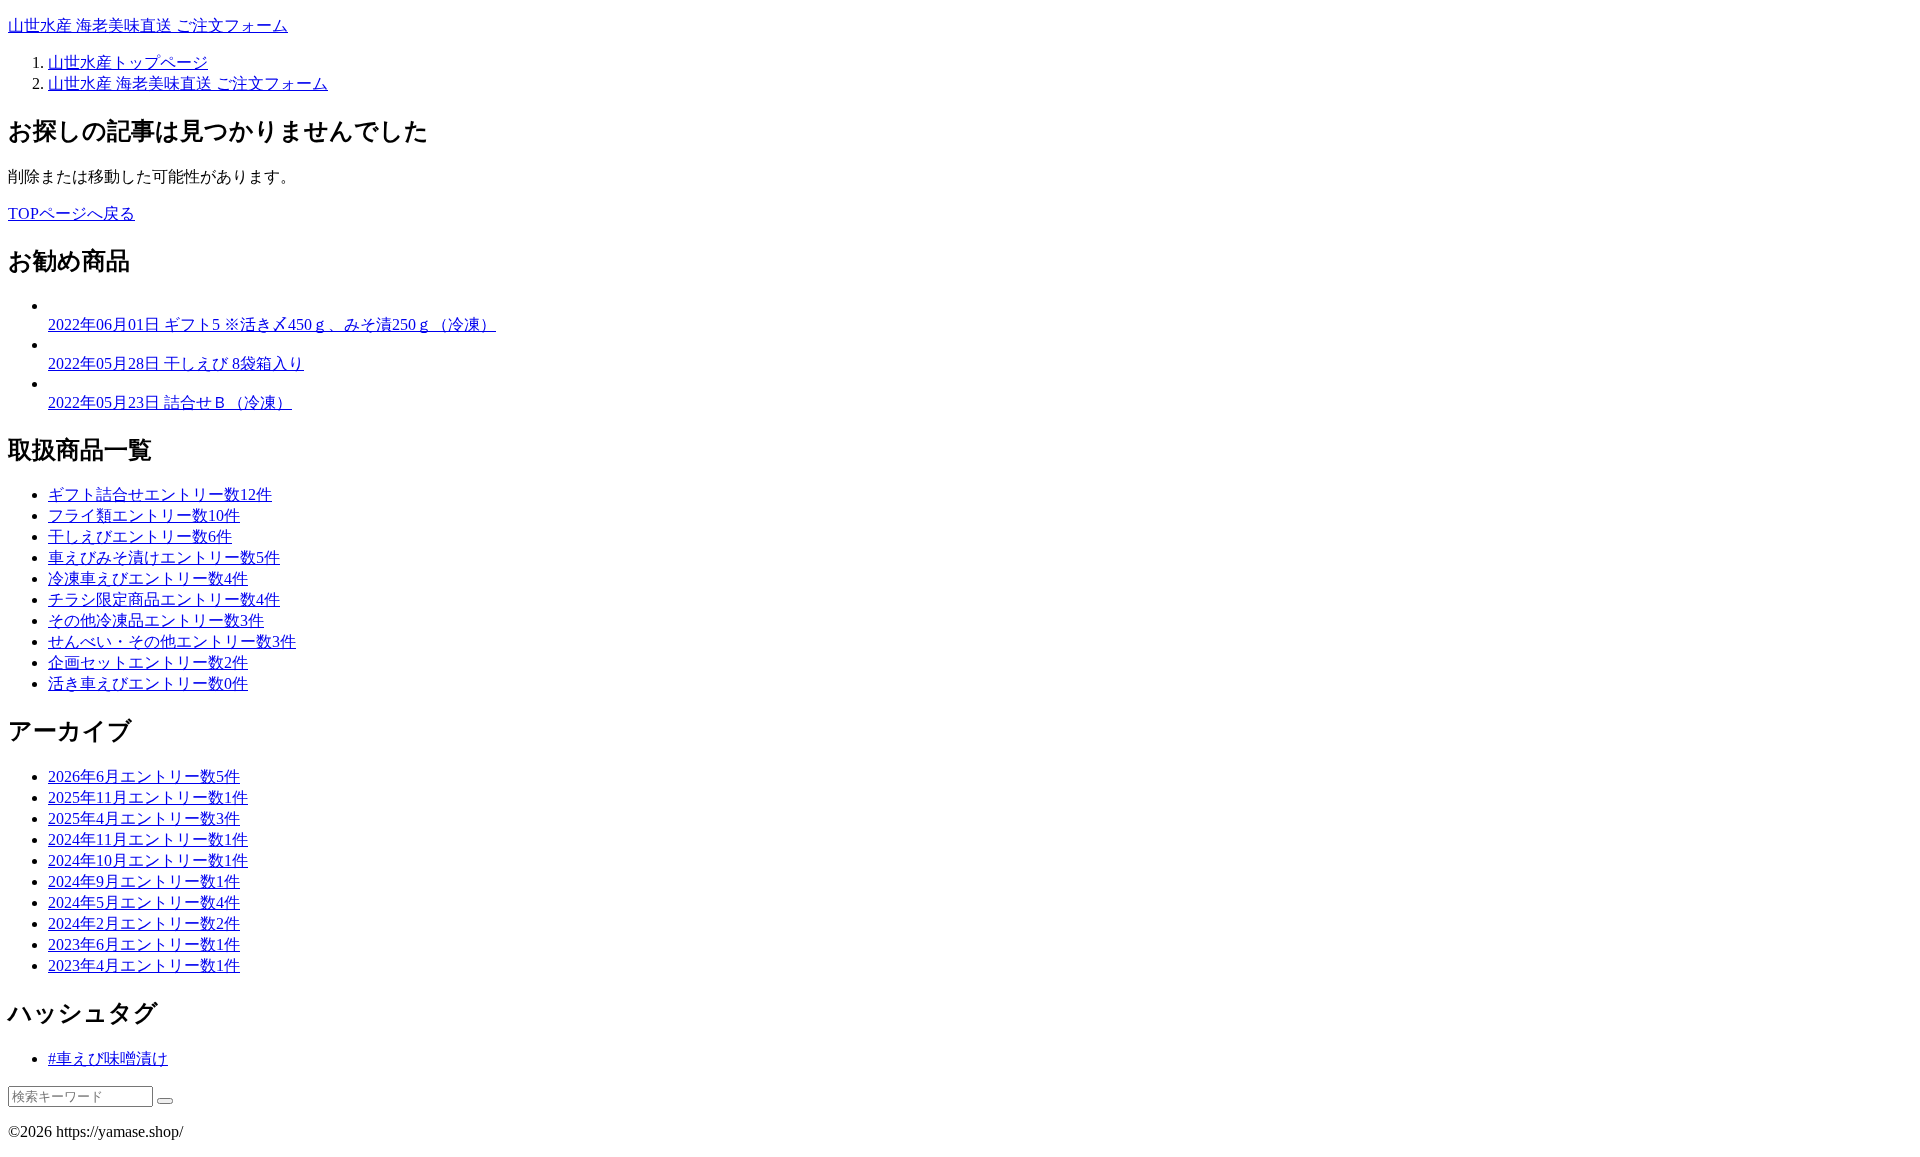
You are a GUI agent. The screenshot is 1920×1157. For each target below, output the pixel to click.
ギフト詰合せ (160, 494)
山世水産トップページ (128, 62)
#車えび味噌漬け (108, 1058)
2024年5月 (144, 902)
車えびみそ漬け (164, 557)
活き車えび (148, 683)
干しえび (140, 536)
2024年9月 (144, 881)
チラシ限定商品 (164, 599)
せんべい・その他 (172, 641)
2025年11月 (148, 797)
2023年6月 (144, 944)
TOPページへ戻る (71, 213)
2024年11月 (148, 839)
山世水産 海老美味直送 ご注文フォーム (148, 25)
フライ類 (144, 515)
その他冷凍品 (156, 620)
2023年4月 (144, 965)
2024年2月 (144, 923)
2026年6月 (144, 776)
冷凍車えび (148, 578)
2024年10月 (148, 860)
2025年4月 (144, 818)
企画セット (148, 662)
